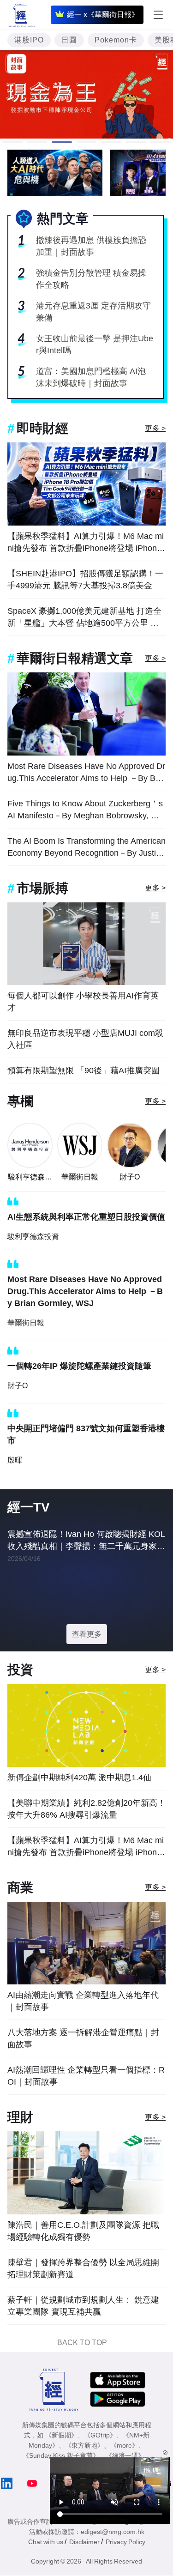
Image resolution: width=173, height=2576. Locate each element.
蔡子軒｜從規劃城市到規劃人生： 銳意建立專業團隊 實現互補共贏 (83, 2306)
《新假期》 (61, 2435)
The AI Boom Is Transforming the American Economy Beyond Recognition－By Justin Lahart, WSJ (86, 848)
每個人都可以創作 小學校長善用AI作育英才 (83, 1002)
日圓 (69, 40)
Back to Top (82, 2343)
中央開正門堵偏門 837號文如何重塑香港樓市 (86, 1434)
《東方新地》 (84, 2445)
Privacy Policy (125, 2542)
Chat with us (46, 2542)
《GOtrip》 (100, 2435)
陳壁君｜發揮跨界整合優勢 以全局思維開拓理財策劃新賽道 (83, 2268)
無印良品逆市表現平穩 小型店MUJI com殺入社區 (85, 1039)
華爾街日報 (80, 1177)
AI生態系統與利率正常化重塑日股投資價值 (86, 1217)
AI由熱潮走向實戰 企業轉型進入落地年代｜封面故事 (83, 2001)
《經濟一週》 (125, 2455)
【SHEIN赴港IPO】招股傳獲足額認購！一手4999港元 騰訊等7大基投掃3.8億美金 (85, 580)
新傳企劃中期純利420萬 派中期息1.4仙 (79, 1778)
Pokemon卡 (116, 40)
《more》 (124, 2445)
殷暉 (15, 1460)
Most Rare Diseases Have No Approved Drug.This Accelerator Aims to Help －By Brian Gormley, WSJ (86, 773)
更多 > (155, 428)
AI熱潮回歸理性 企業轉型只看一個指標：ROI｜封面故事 (86, 2076)
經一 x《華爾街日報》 (103, 15)
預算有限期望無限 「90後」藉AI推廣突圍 (84, 1070)
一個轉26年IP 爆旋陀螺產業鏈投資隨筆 (79, 1366)
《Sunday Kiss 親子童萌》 (61, 2455)
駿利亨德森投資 (30, 1178)
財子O (130, 1177)
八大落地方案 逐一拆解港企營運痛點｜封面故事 (83, 2038)
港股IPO (29, 40)
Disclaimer (84, 2542)
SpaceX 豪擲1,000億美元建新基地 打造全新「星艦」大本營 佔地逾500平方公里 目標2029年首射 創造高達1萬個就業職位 (84, 618)
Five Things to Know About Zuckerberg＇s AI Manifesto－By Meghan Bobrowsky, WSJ (86, 810)
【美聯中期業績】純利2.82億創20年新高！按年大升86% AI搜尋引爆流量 (86, 1809)
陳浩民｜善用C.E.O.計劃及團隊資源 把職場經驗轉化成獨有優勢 (83, 2231)
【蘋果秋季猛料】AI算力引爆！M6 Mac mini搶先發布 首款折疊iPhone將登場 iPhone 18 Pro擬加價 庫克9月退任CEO (86, 543)
